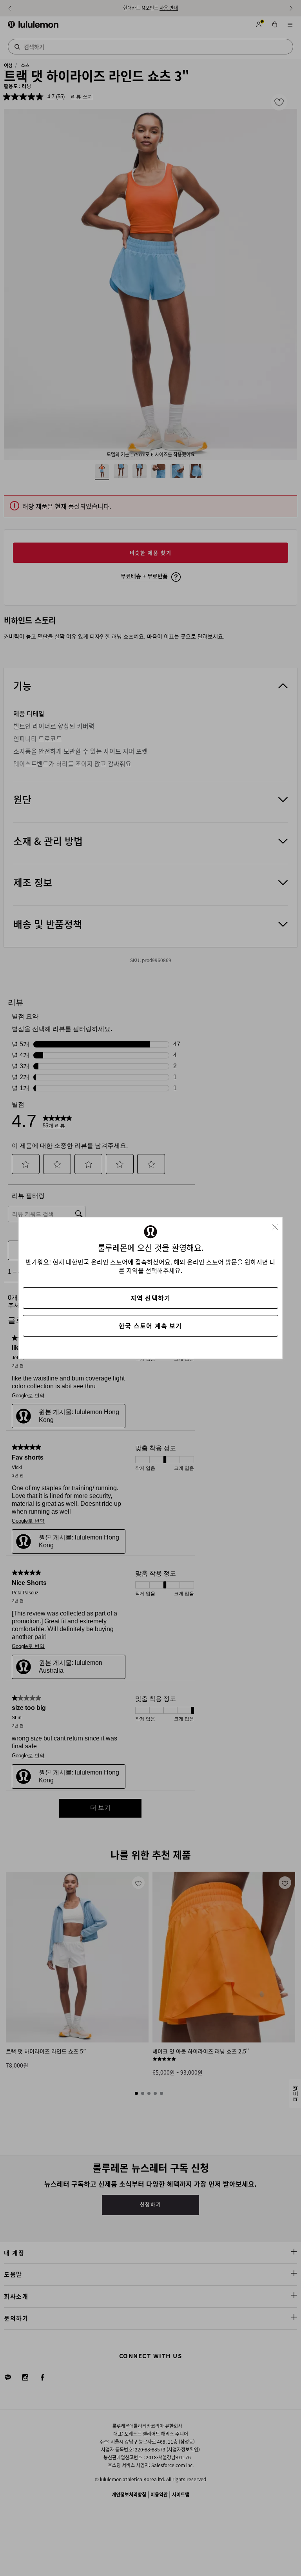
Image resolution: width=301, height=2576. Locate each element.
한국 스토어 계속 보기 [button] (150, 1326)
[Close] (278, 1225)
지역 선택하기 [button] (150, 1298)
